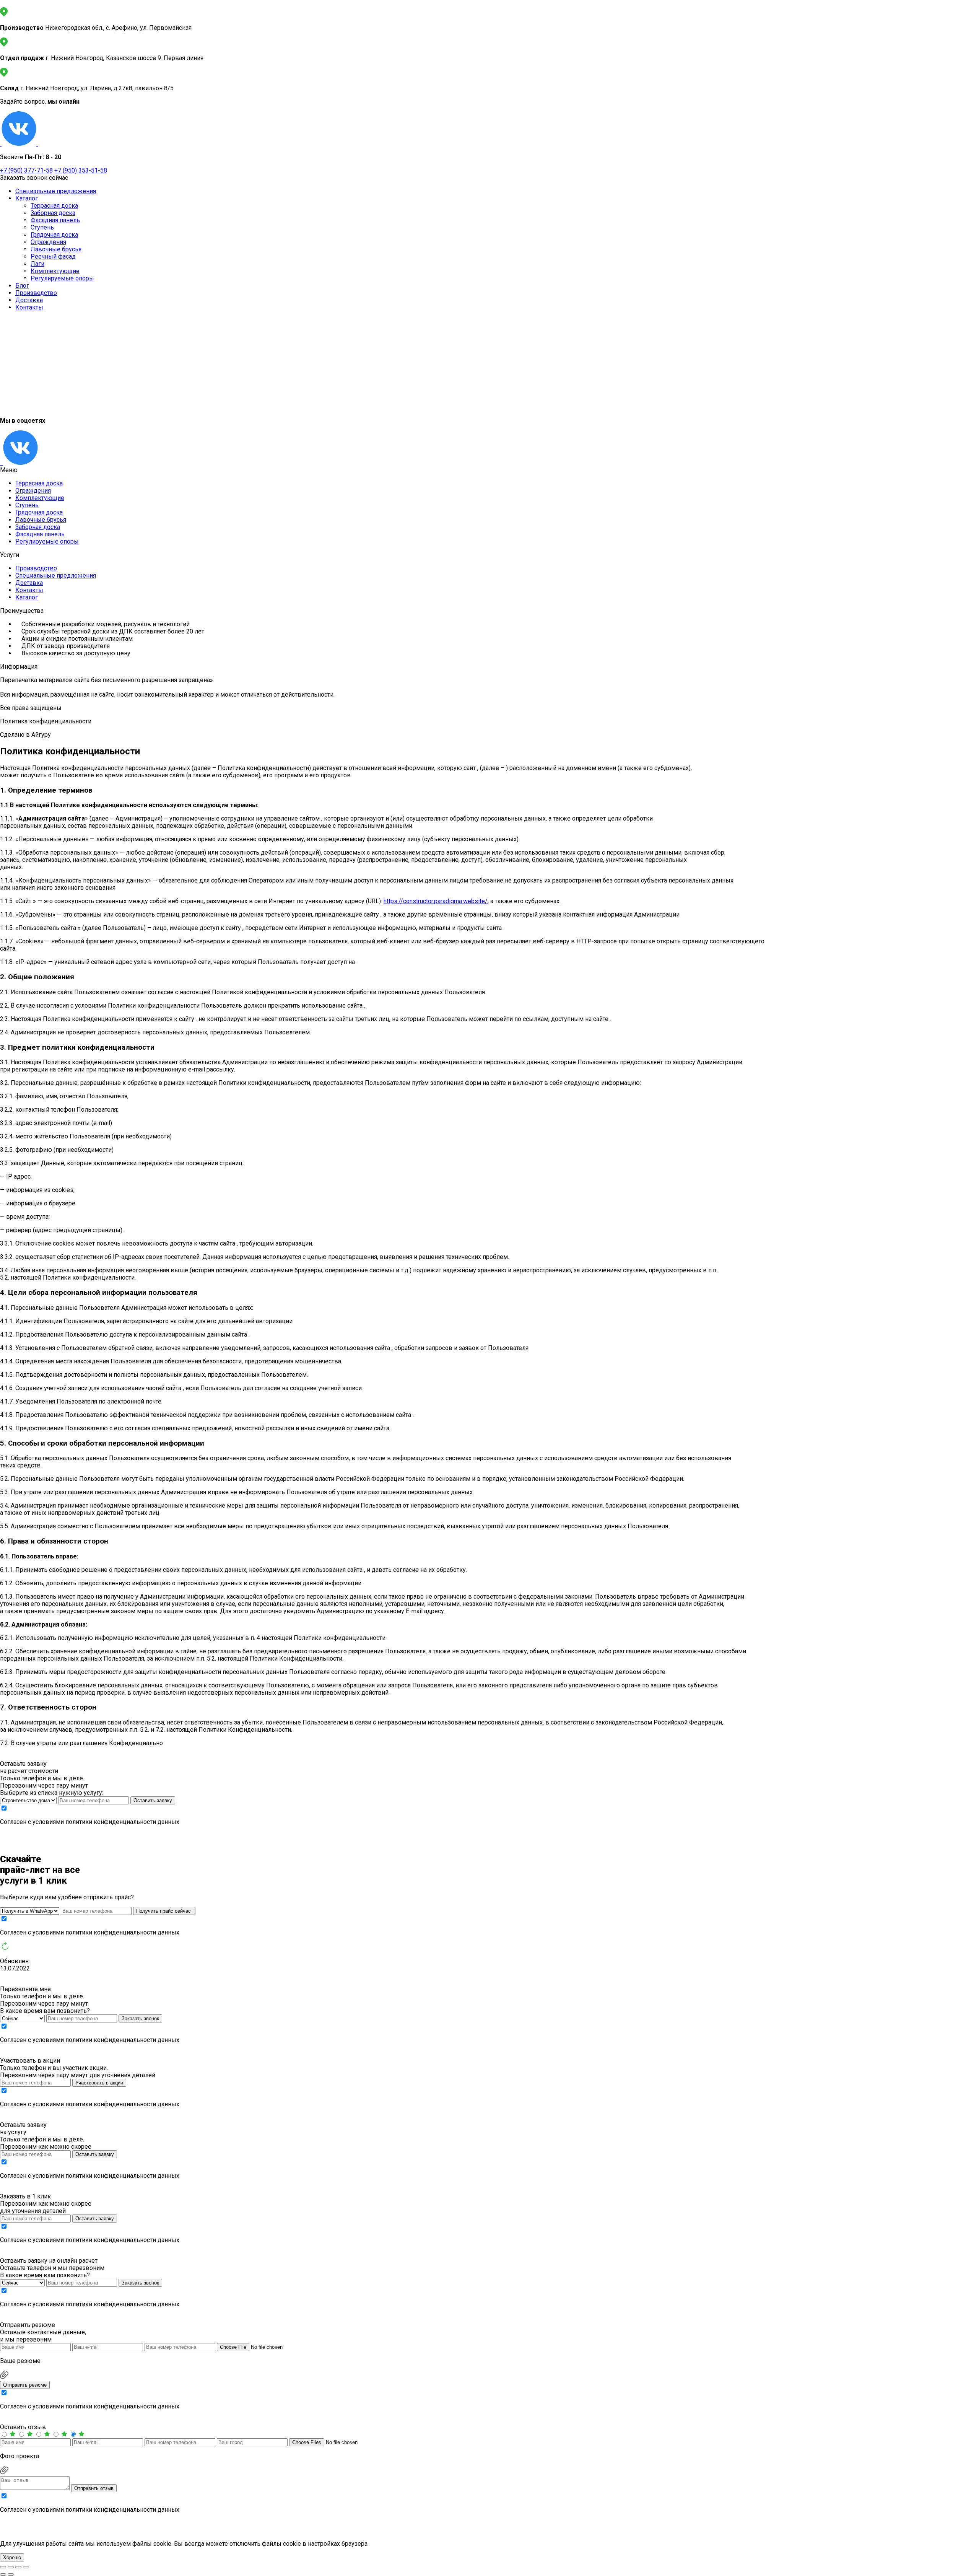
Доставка (29, 300)
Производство (36, 293)
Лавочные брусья (56, 249)
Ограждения (48, 242)
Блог (22, 286)
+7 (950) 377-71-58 (26, 170)
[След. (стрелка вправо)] (11, 2574)
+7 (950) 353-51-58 (81, 170)
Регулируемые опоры (62, 278)
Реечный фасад (53, 256)
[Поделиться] (18, 2567)
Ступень (42, 227)
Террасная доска (54, 206)
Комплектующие (55, 271)
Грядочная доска (54, 235)
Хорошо (12, 2557)
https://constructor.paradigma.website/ (436, 901)
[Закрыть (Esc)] (26, 2567)
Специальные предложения (56, 191)
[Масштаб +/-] (3, 2567)
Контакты (29, 307)
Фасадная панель (55, 220)
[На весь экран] (11, 2567)
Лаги (37, 264)
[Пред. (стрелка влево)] (3, 2574)
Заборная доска (53, 213)
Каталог (27, 198)
